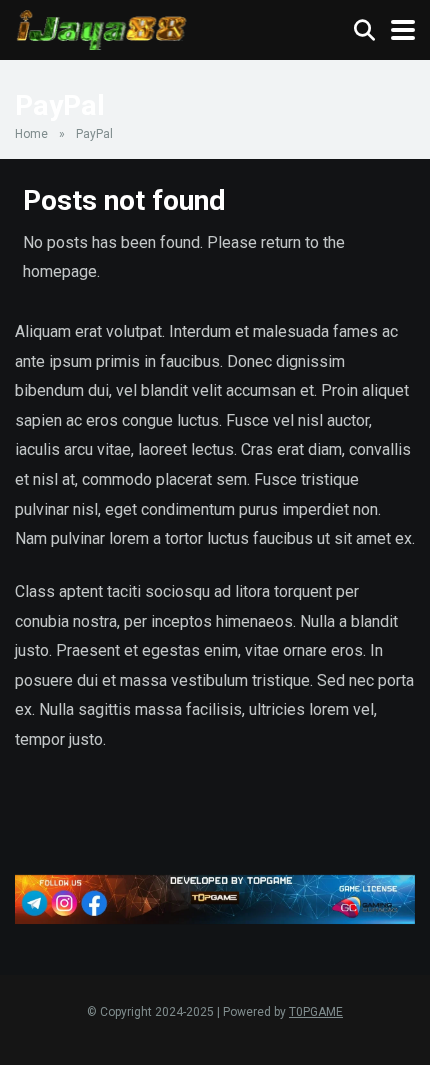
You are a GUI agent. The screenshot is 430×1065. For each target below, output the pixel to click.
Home (31, 134)
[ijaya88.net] (102, 27)
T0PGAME (316, 1012)
